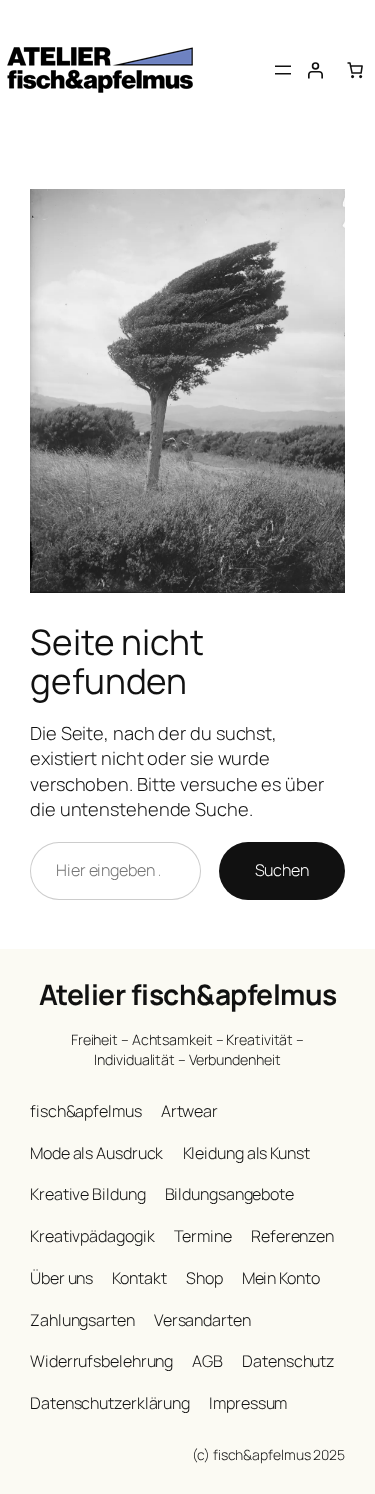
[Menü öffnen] (283, 70)
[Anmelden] (315, 70)
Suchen (282, 870)
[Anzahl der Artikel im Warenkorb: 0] (355, 70)
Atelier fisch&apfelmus (188, 994)
